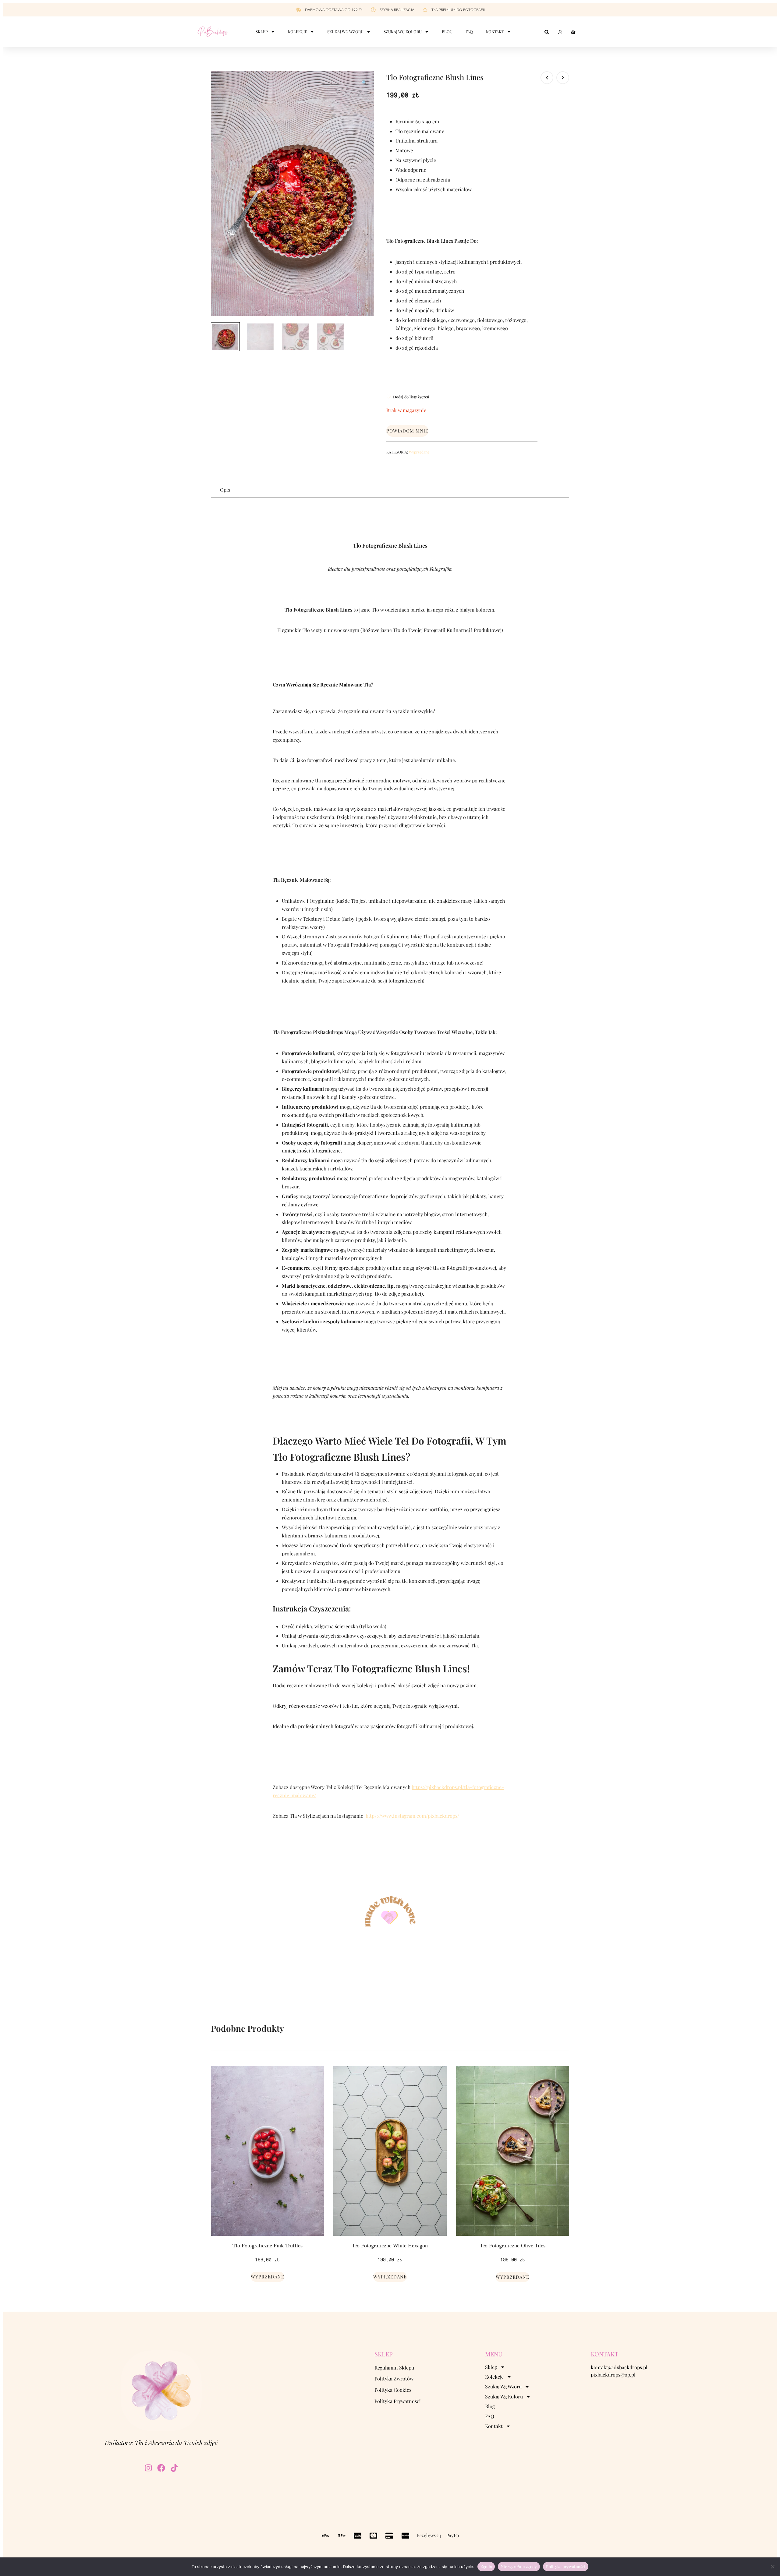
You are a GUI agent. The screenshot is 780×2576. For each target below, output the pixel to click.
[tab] (225, 490)
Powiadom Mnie (407, 431)
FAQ (469, 32)
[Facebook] (161, 2468)
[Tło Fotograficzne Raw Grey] (547, 78)
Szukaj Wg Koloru (403, 32)
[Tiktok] (174, 2468)
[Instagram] (148, 2468)
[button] (364, 83)
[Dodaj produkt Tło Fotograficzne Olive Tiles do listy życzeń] (564, 2076)
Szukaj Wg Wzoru (345, 32)
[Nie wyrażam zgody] (772, 2567)
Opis (225, 490)
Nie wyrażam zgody (519, 2566)
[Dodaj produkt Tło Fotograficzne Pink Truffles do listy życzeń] (319, 2076)
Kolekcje (298, 32)
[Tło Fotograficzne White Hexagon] (390, 2151)
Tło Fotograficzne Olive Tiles (513, 2246)
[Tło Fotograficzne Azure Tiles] (563, 78)
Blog (447, 32)
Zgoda (486, 2566)
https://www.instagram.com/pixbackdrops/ (412, 1816)
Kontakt (495, 32)
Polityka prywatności (566, 2566)
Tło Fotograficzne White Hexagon (390, 2246)
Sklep (262, 32)
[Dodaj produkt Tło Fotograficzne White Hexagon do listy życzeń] (441, 2076)
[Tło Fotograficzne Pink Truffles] (267, 2151)
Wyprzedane (419, 452)
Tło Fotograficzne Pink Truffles (268, 2246)
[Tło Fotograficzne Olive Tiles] (513, 2151)
